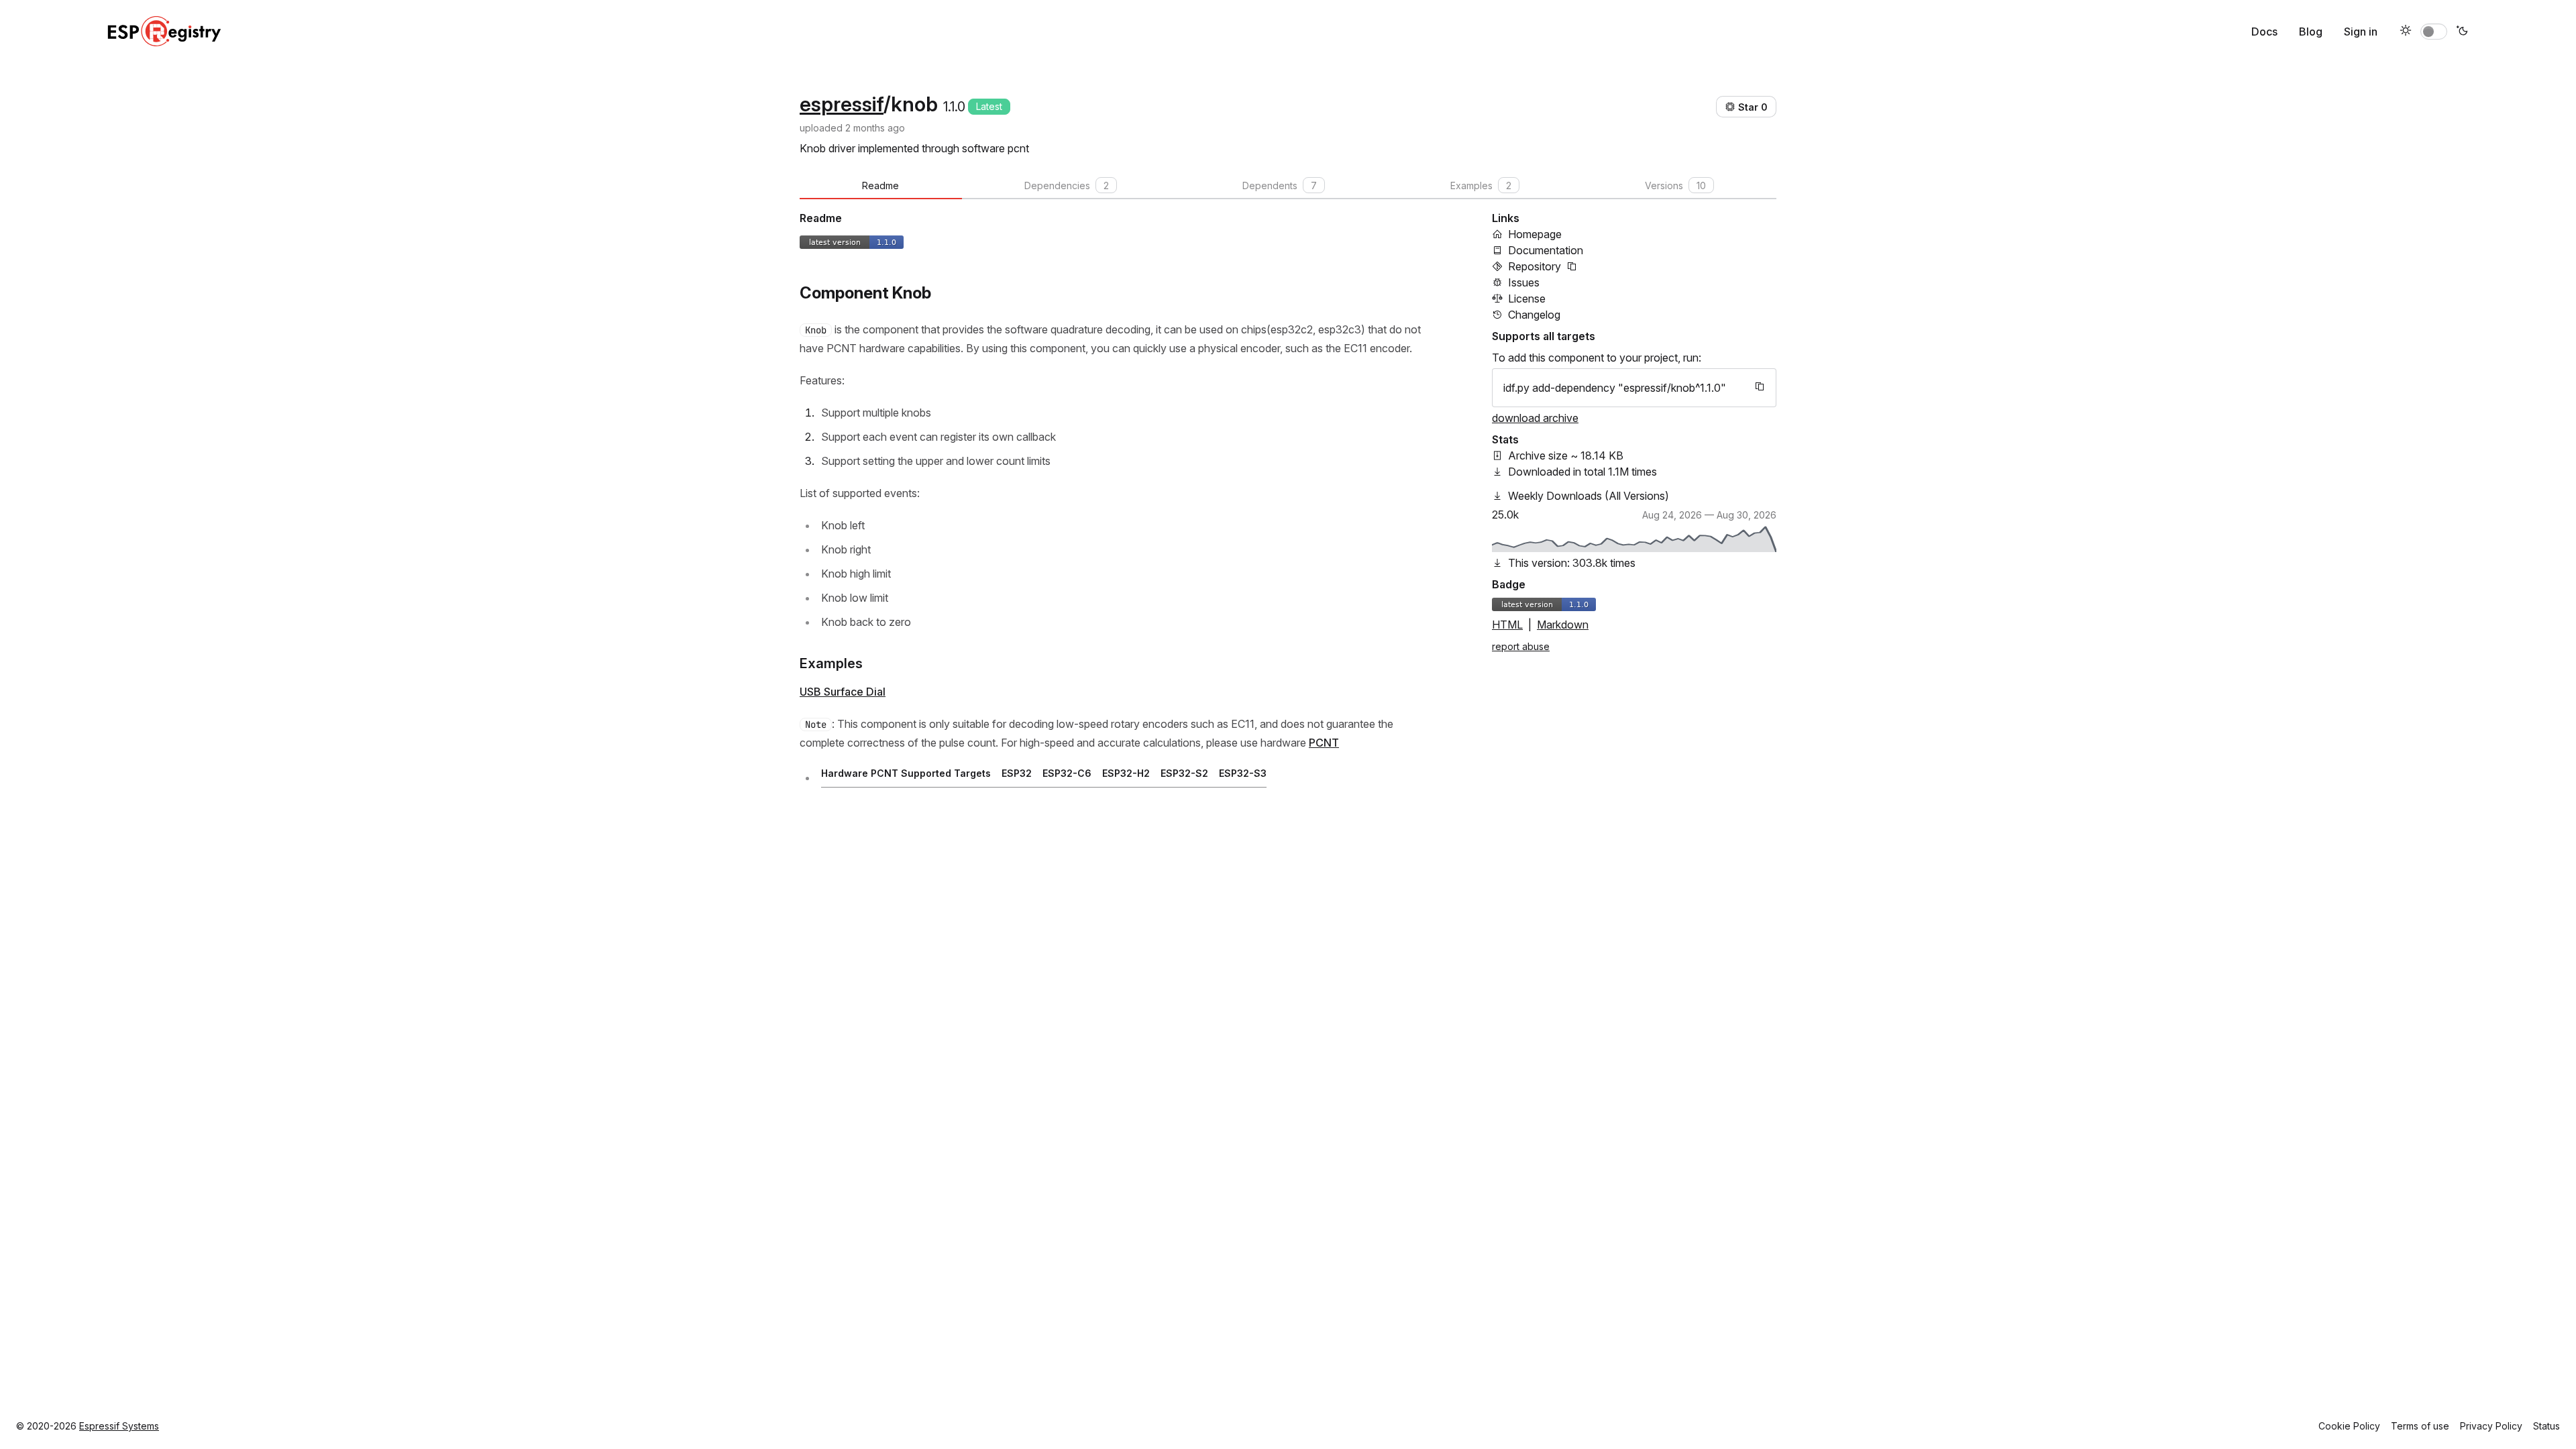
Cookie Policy (2349, 1426)
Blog (2311, 32)
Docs (2264, 32)
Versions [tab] (1675, 185)
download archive (1535, 418)
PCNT (1324, 743)
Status (2546, 1426)
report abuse (1521, 646)
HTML (1507, 625)
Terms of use (2420, 1426)
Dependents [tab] (1280, 185)
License (1527, 299)
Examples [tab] (1481, 185)
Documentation (1546, 250)
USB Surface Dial (843, 692)
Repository (1535, 266)
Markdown (1563, 625)
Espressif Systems (119, 1426)
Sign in (2361, 32)
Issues (1524, 282)
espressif (842, 104)
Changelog (1534, 315)
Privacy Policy (2491, 1426)
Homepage (1535, 234)
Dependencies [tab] (1067, 185)
